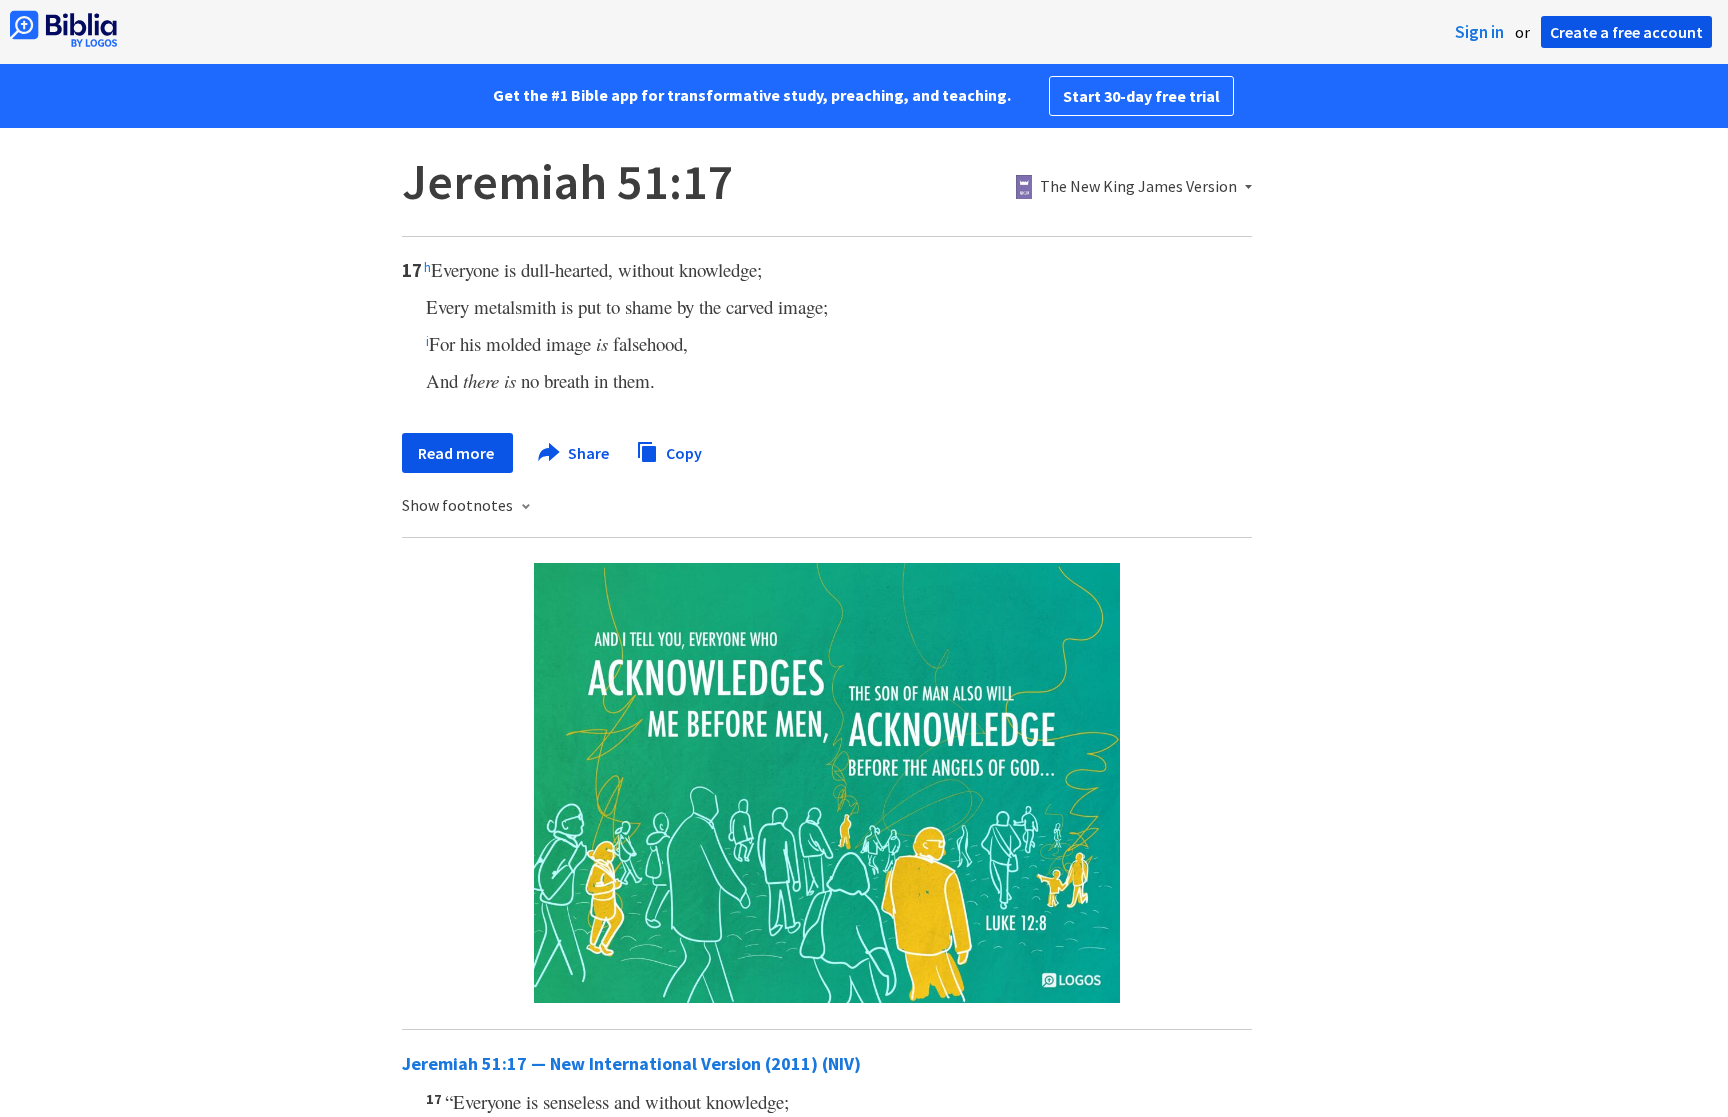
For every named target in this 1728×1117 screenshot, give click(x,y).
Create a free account (1626, 32)
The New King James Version (1138, 187)
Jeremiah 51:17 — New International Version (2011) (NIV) (631, 1063)
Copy (682, 452)
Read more (457, 453)
